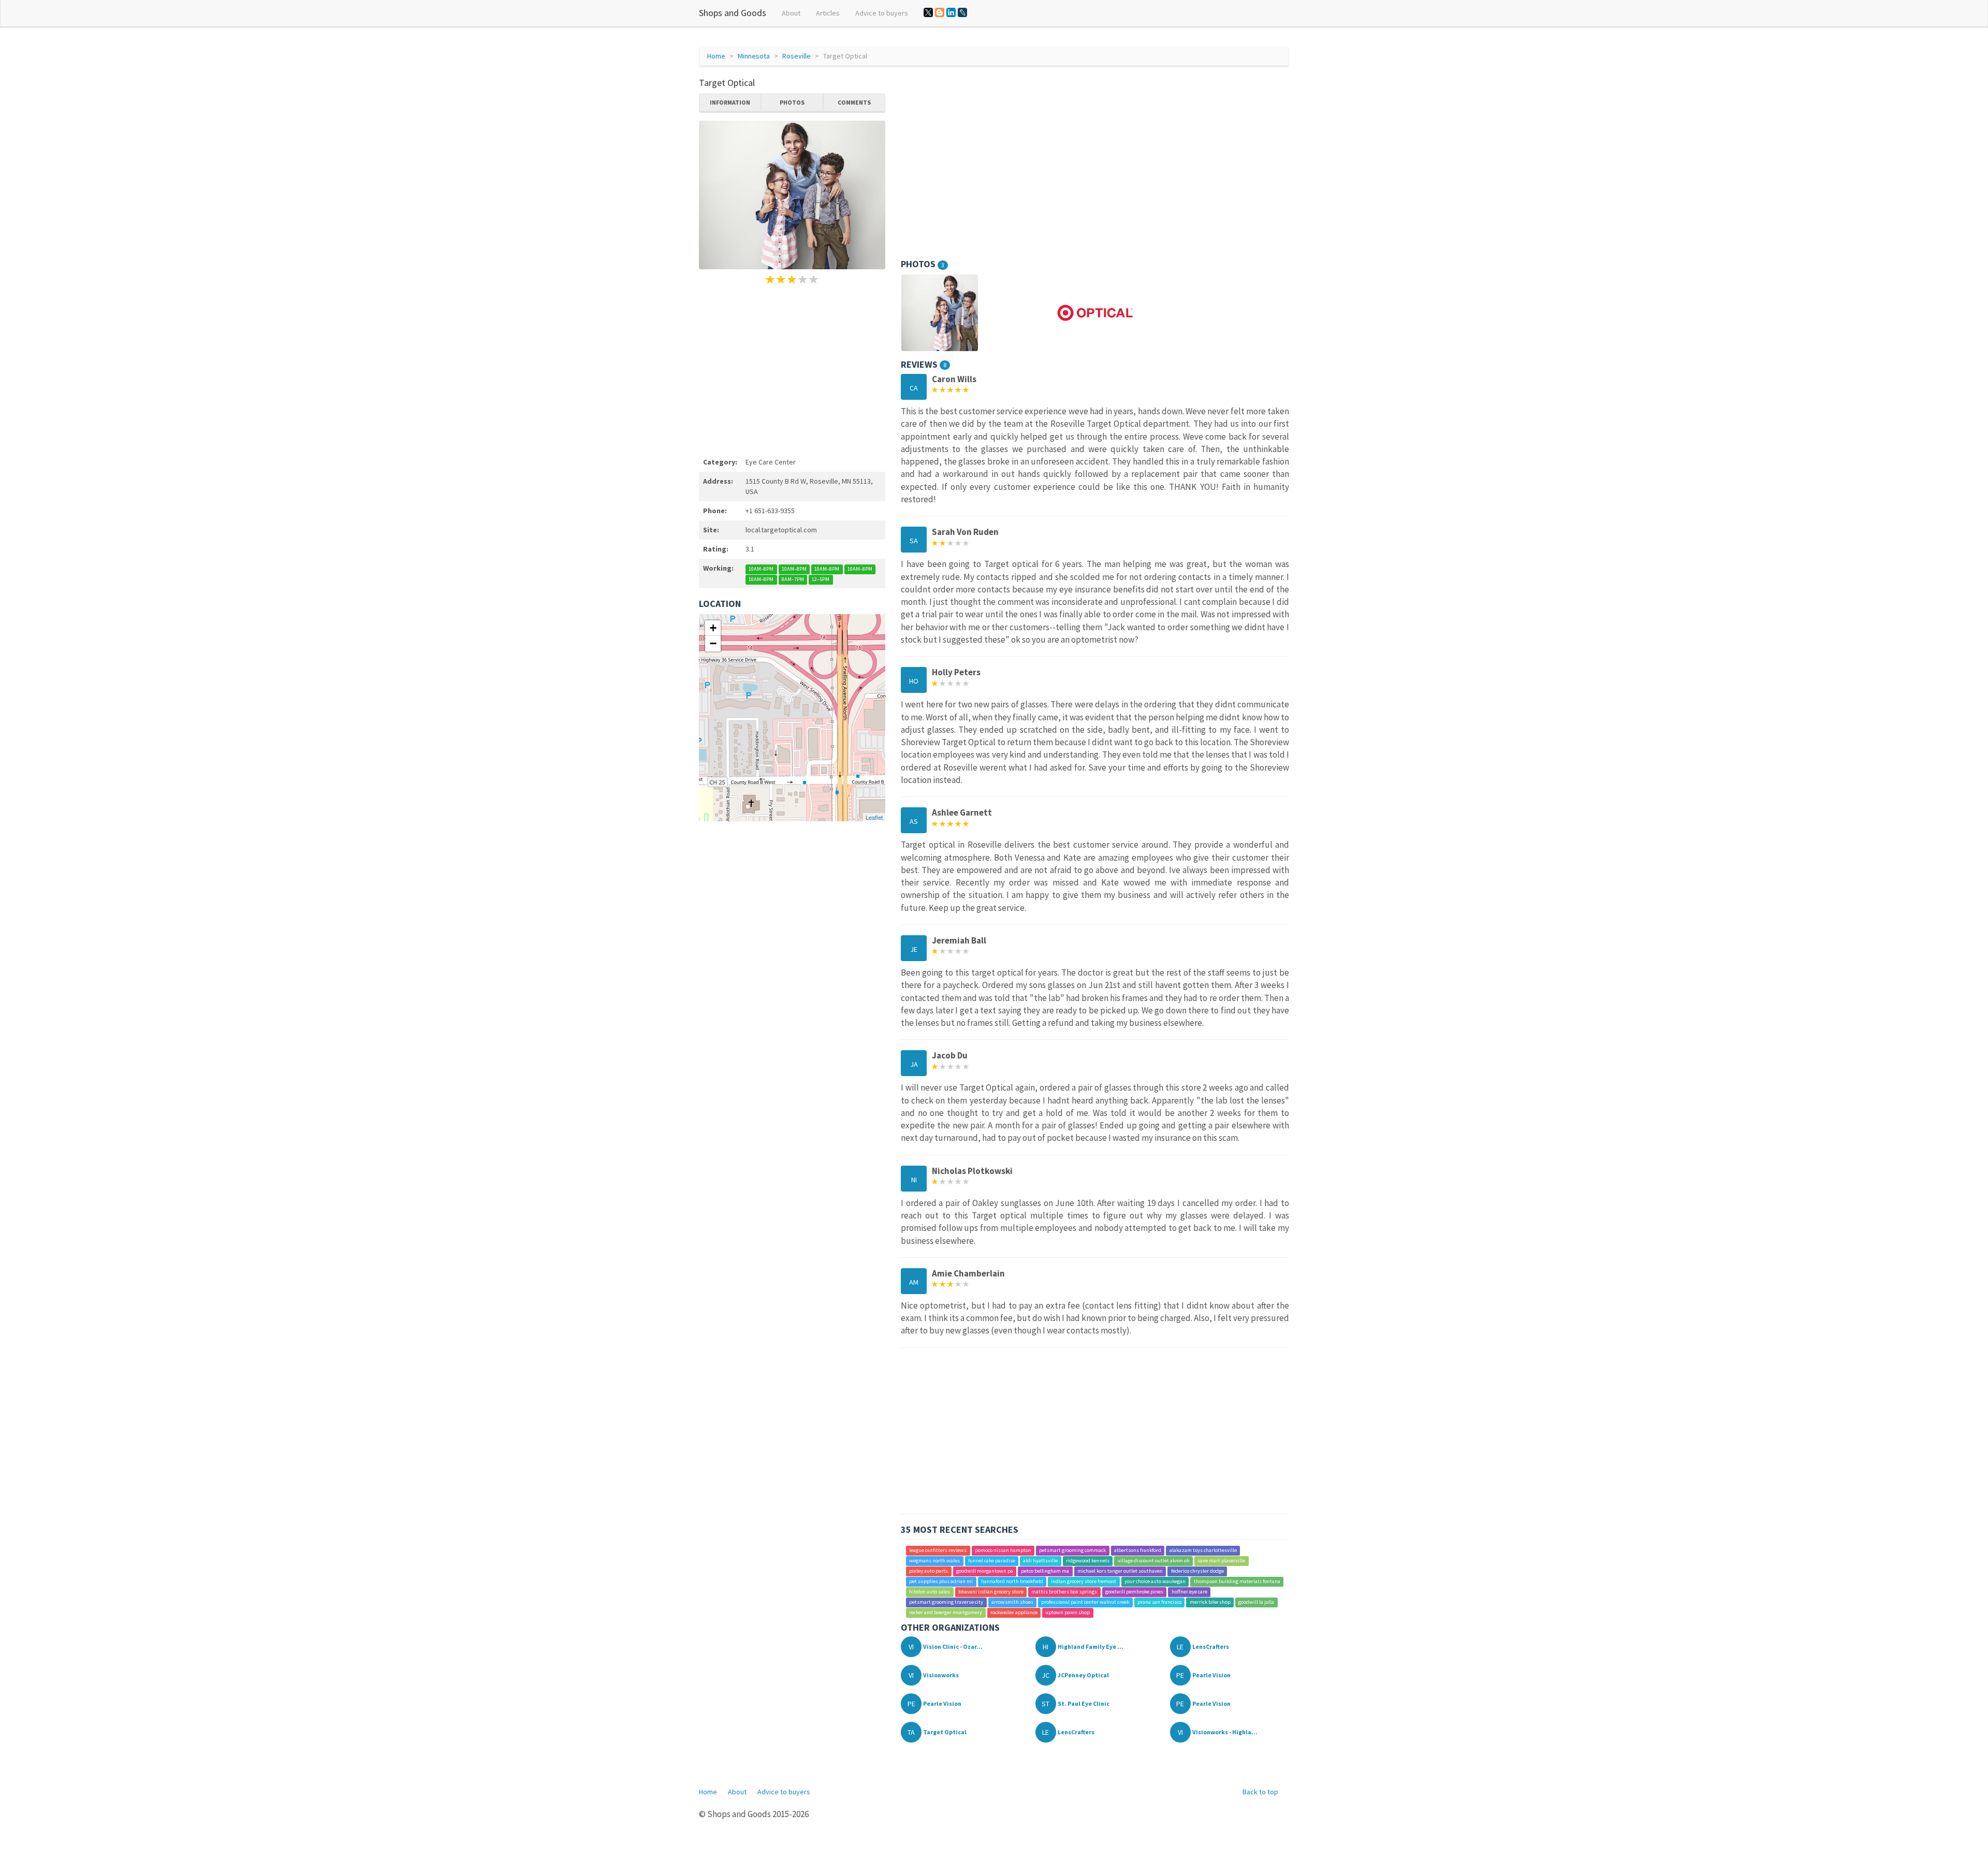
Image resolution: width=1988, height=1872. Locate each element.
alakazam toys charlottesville (1203, 1551)
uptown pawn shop (1068, 1613)
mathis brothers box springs (1064, 1592)
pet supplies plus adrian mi (941, 1582)
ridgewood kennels (1088, 1561)
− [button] (713, 643)
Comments (854, 102)
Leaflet (874, 817)
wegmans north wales (934, 1561)
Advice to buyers (882, 13)
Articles (828, 13)
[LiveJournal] (962, 12)
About (791, 13)
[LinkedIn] (951, 12)
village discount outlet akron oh (1154, 1561)
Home (716, 56)
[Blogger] (940, 12)
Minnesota (754, 56)
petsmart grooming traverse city (946, 1602)
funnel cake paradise (992, 1561)
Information (730, 102)
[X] (928, 12)
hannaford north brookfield (1012, 1582)
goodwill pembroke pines (1134, 1592)
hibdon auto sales (930, 1592)
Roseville (796, 56)
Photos (792, 102)
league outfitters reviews (938, 1551)
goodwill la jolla (1256, 1602)
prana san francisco (1159, 1602)
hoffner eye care (1189, 1592)
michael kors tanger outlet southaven (1120, 1571)
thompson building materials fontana (1237, 1582)
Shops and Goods (733, 13)
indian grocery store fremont (1084, 1582)
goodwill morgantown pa (985, 1571)
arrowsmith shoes (1012, 1602)
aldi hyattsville (1040, 1561)
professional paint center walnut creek (1085, 1602)
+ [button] (713, 628)
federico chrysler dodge (1197, 1571)
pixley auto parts (929, 1571)
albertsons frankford (1138, 1551)
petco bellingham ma (1045, 1571)
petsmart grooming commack (1072, 1551)
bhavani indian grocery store (991, 1592)
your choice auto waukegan (1155, 1582)
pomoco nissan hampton (1003, 1551)
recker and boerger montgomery (946, 1613)
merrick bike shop (1210, 1602)
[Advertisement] (792, 369)
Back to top (1260, 1792)
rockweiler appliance (1014, 1613)
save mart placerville (1221, 1561)
